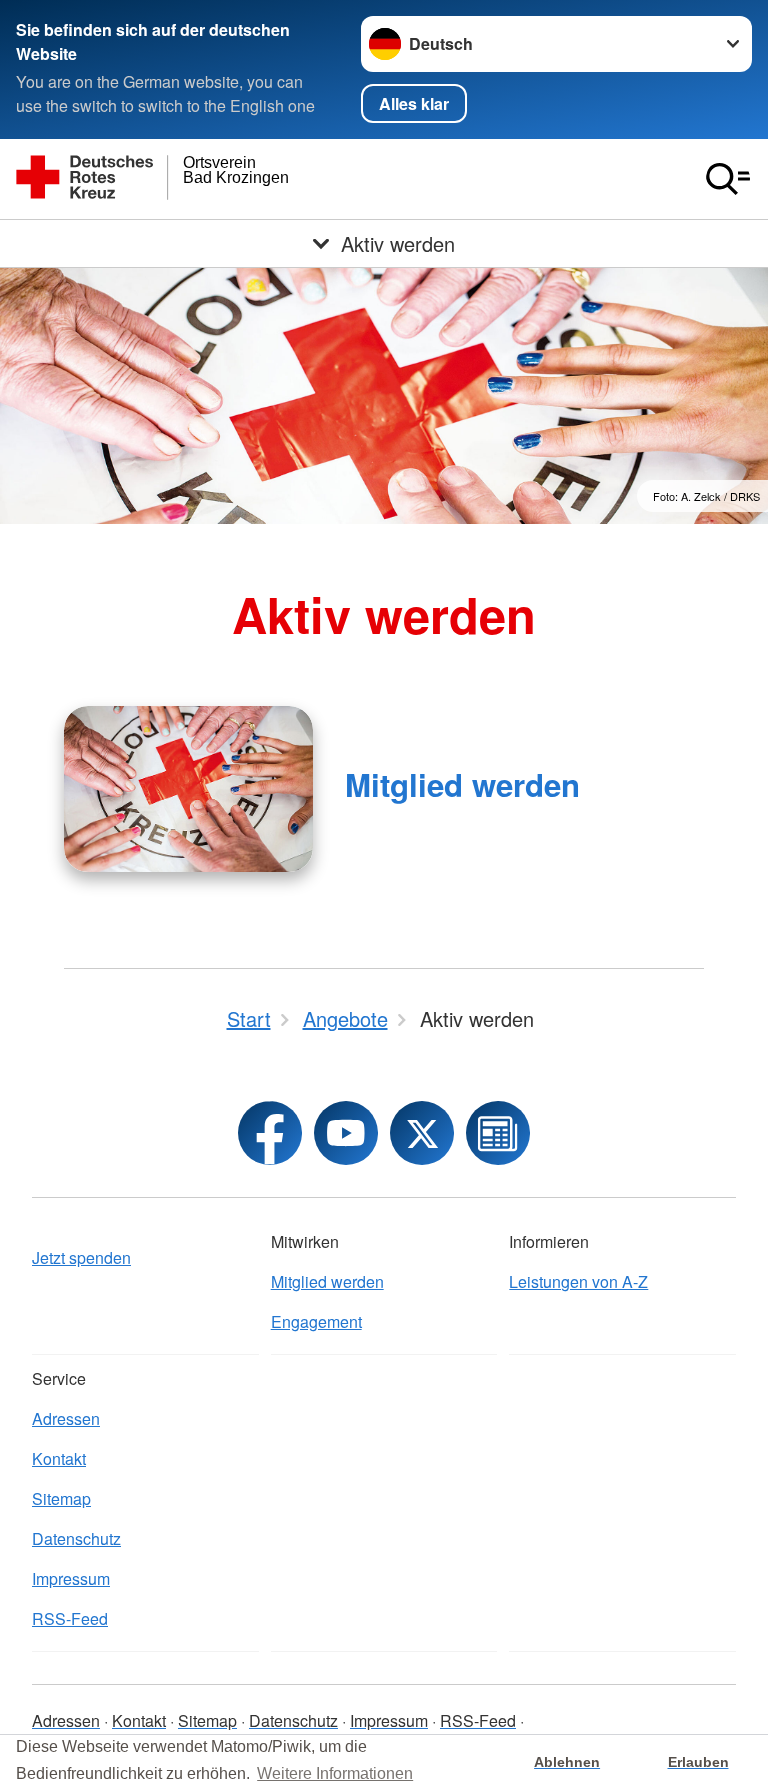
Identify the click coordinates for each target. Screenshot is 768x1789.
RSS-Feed (70, 1618)
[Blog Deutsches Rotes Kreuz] (498, 1133)
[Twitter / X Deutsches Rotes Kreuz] (422, 1133)
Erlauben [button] (698, 1762)
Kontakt (59, 1458)
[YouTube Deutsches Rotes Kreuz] (346, 1133)
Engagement (316, 1321)
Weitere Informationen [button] (335, 1773)
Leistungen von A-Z (578, 1281)
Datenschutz (76, 1538)
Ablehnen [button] (567, 1762)
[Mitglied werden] (188, 789)
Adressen (66, 1418)
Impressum (71, 1578)
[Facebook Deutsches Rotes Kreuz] (270, 1133)
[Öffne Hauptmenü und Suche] (728, 179)
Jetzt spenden (81, 1257)
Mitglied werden (462, 784)
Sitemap (61, 1498)
